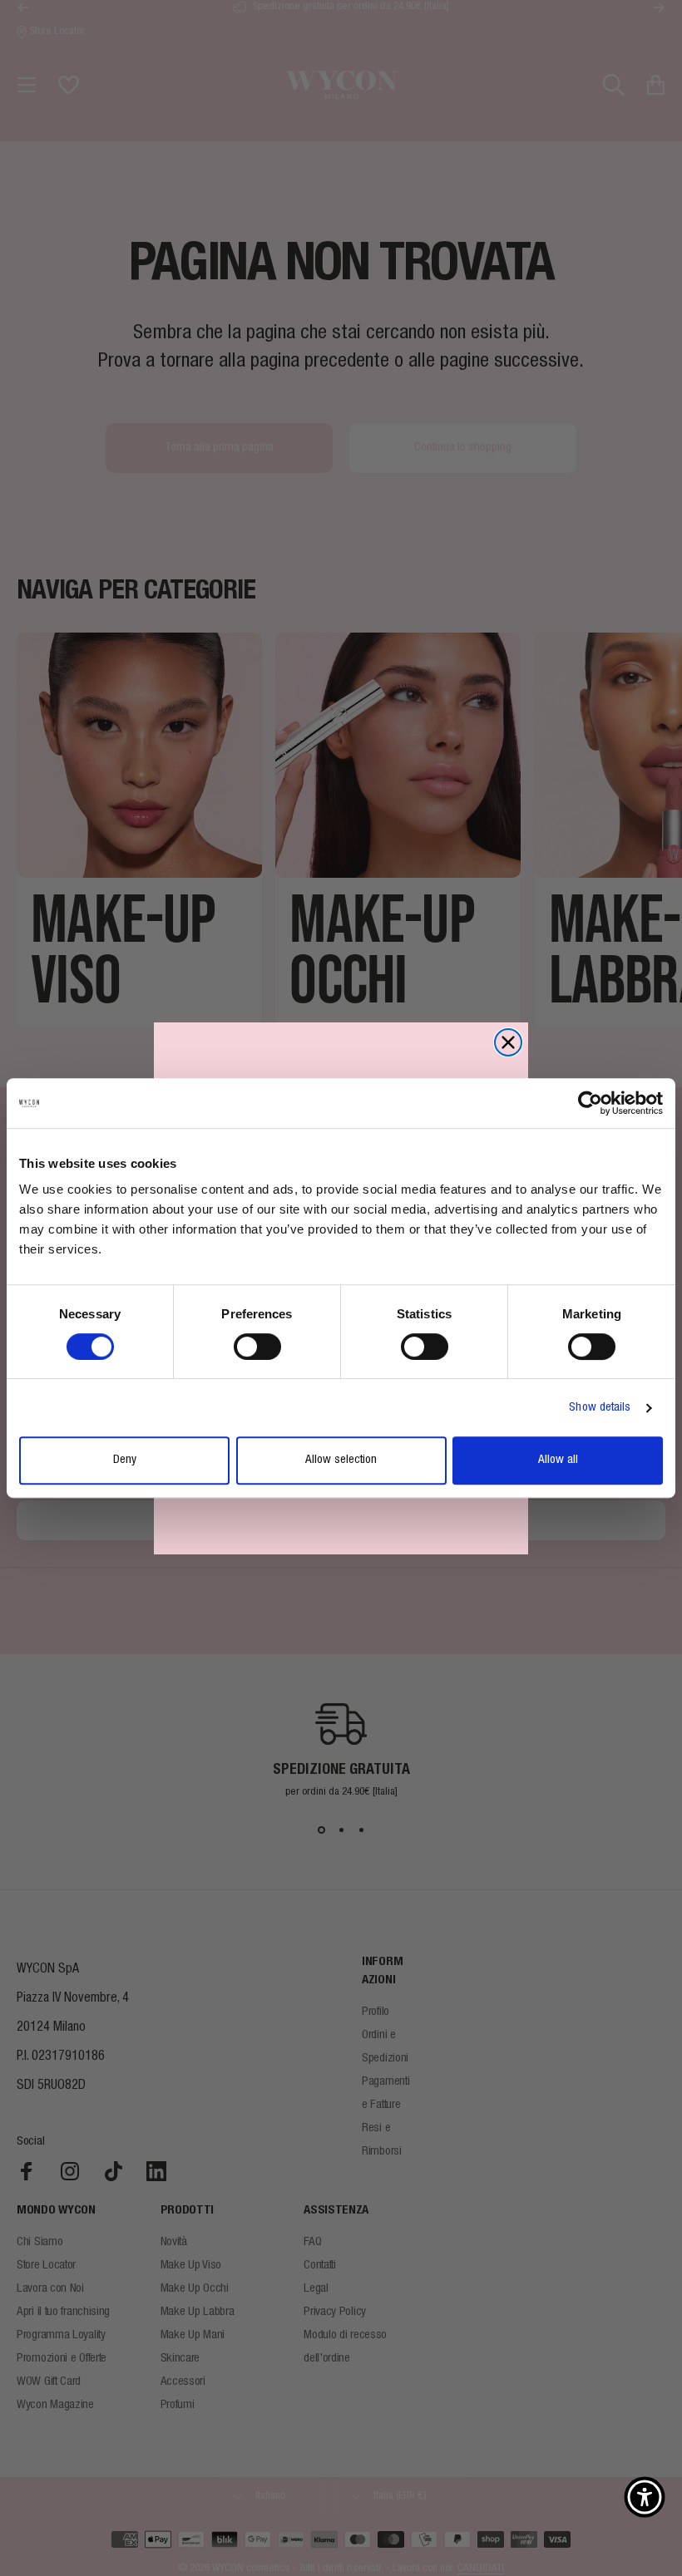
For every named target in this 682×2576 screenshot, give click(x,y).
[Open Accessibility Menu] (645, 2497)
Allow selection (341, 1460)
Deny (125, 1460)
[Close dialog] (508, 1042)
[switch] (257, 1347)
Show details (600, 1408)
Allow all (558, 1460)
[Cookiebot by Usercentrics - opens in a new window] (590, 1103)
